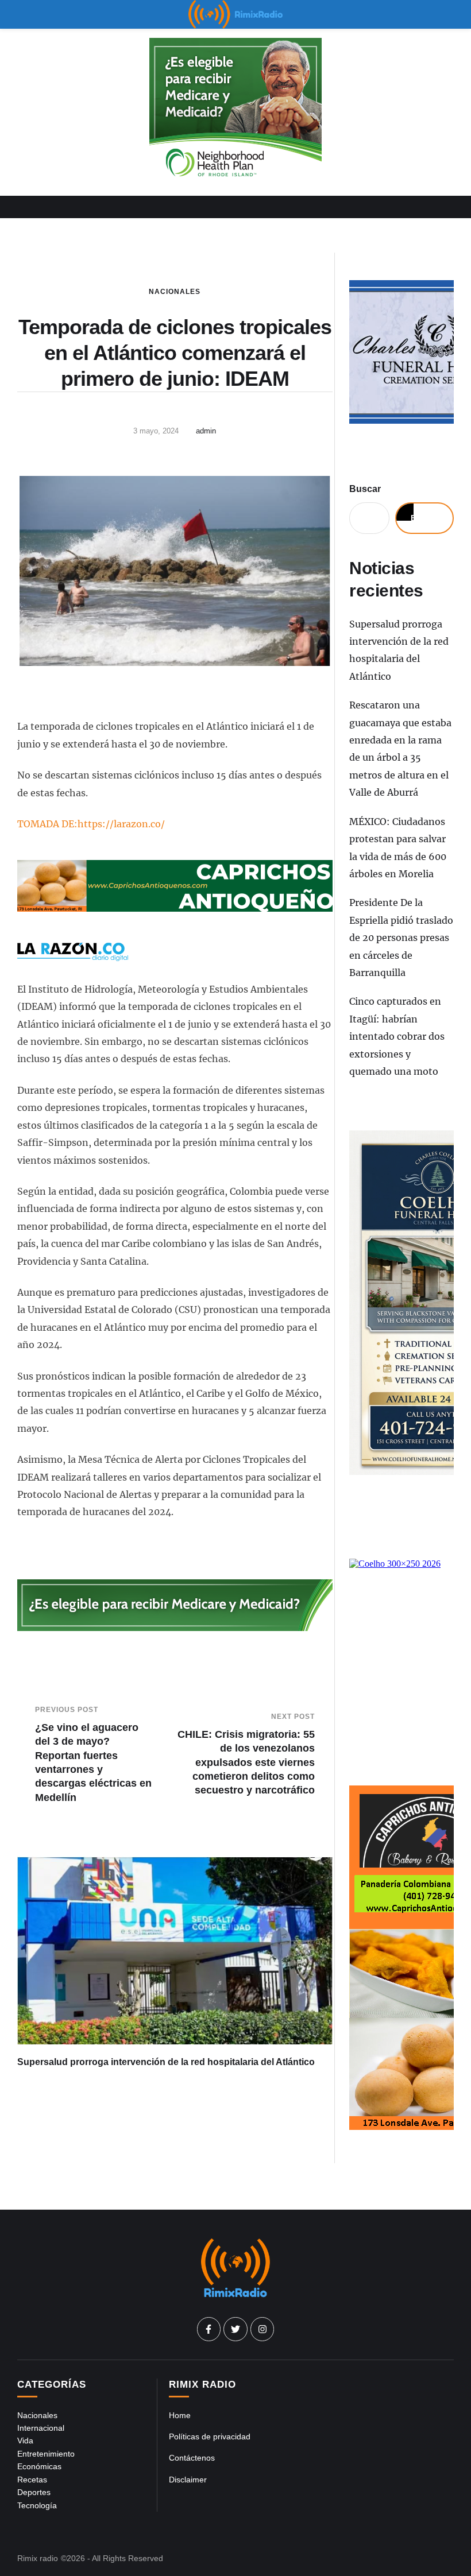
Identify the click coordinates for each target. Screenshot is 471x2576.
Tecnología (37, 2505)
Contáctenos (192, 2458)
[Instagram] (262, 2329)
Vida (25, 2441)
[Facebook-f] (209, 2329)
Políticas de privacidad (210, 2436)
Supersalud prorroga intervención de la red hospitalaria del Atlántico (166, 2062)
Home (180, 2415)
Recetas (32, 2480)
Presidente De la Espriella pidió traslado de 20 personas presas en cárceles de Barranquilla (401, 938)
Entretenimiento (46, 2454)
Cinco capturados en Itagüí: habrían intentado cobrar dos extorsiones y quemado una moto (397, 1036)
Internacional (41, 2428)
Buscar (365, 489)
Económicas (39, 2466)
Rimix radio (38, 2558)
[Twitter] (235, 2329)
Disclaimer (188, 2480)
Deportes (34, 2492)
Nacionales (175, 292)
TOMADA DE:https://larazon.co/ (91, 824)
